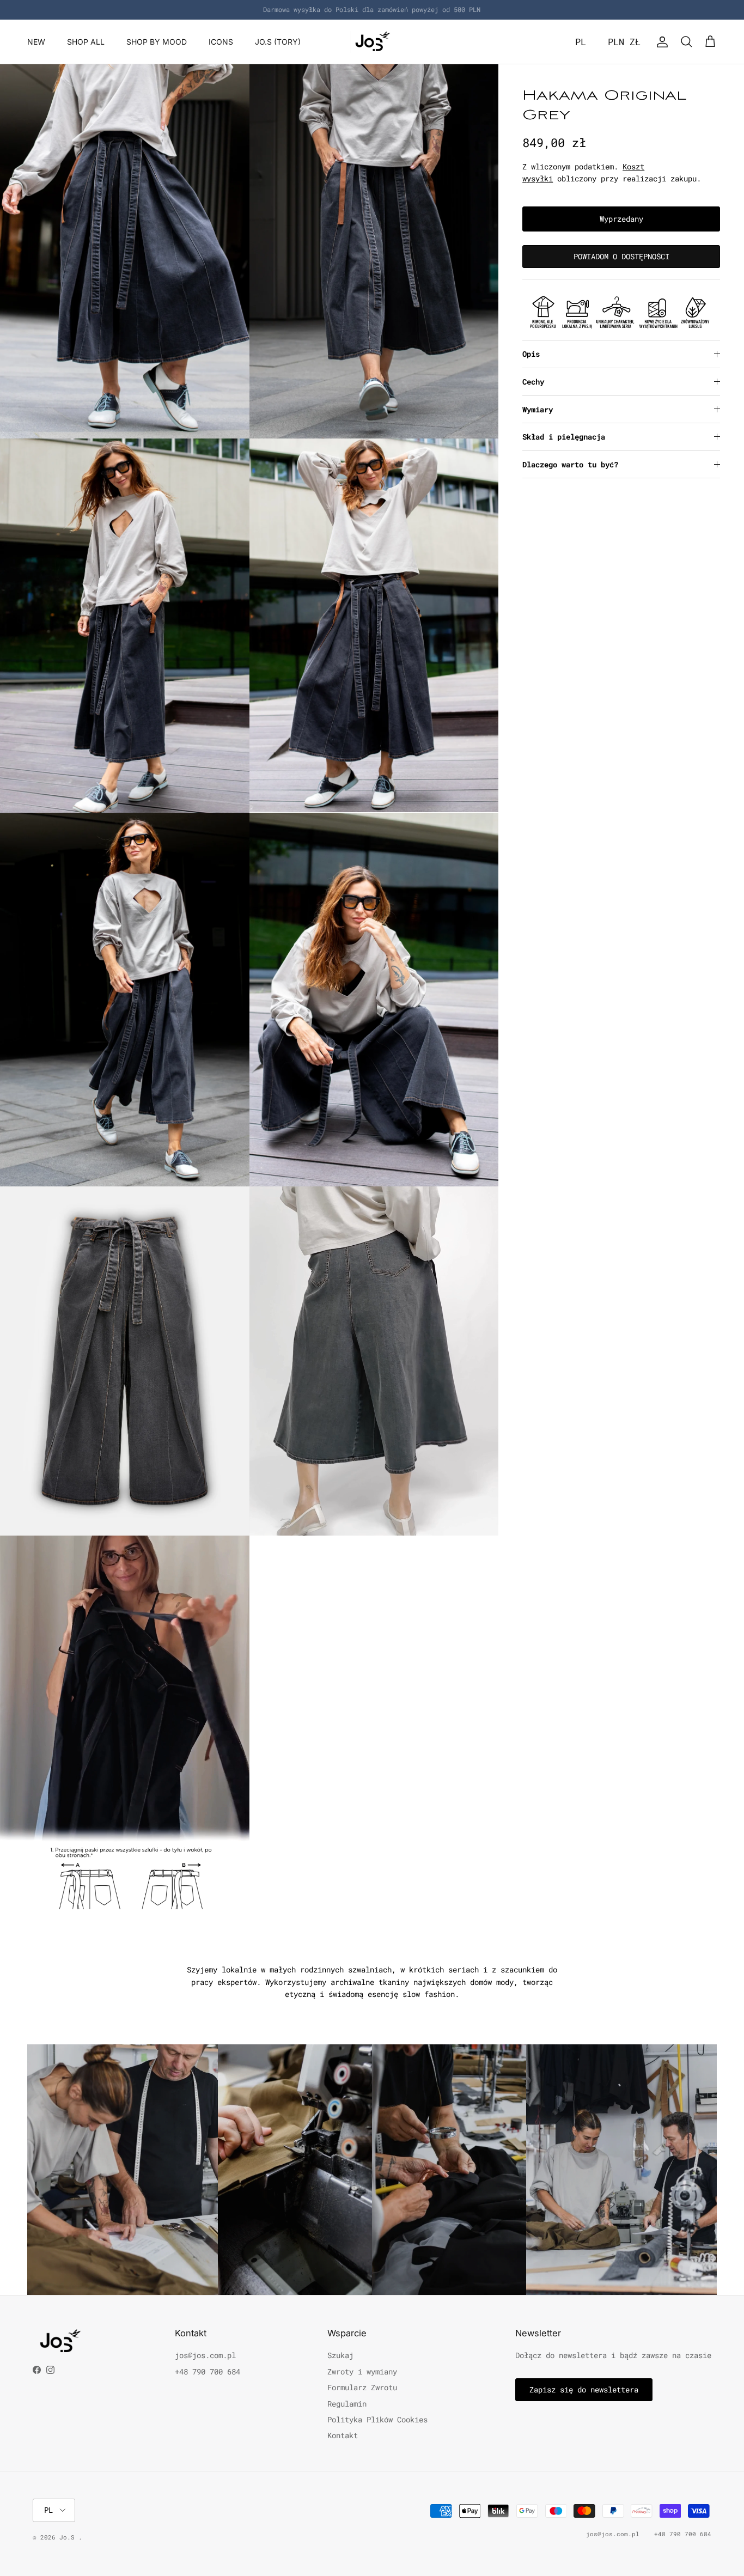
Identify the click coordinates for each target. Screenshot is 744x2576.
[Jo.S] (372, 42)
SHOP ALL (86, 42)
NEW (36, 42)
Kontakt (343, 2435)
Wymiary (538, 409)
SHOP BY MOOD (157, 42)
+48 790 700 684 (208, 2371)
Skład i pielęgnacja (564, 437)
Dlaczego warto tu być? (570, 464)
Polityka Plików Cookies (377, 2419)
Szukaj (340, 2355)
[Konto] (660, 42)
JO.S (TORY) (278, 42)
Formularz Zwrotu (362, 2387)
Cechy (533, 382)
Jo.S (69, 2537)
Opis (531, 354)
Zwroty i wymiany (362, 2371)
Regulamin (347, 2404)
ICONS (221, 42)
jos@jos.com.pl (205, 2355)
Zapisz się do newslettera (584, 2389)
